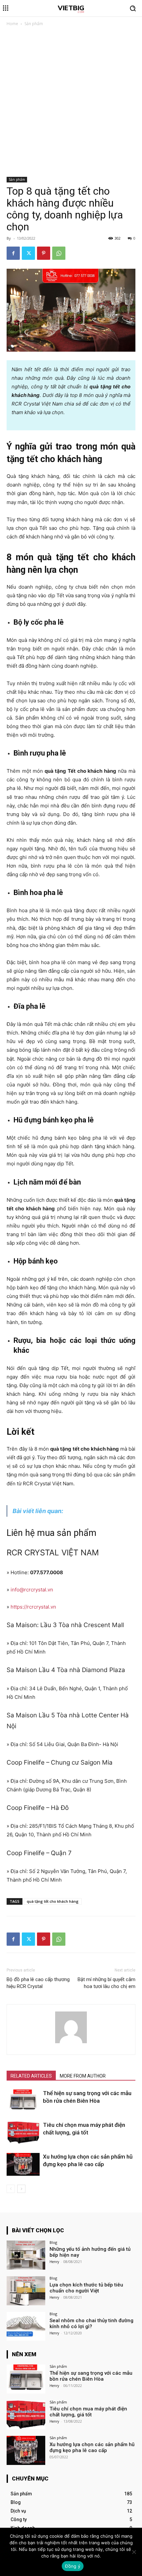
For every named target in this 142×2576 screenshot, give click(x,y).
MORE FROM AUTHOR (83, 2076)
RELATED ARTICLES (31, 2076)
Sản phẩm (34, 24)
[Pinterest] (44, 253)
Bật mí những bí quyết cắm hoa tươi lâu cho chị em (106, 1983)
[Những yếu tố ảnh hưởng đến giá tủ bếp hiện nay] (26, 2255)
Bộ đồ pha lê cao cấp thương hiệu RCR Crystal (38, 1983)
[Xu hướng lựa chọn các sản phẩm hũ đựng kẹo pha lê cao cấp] (23, 2164)
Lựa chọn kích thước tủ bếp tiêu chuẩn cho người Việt (86, 2288)
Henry (54, 2262)
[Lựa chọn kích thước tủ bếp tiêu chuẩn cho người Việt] (26, 2291)
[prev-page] (11, 2189)
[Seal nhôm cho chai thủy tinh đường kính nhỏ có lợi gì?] (26, 2326)
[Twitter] (28, 253)
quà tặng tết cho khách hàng (53, 1901)
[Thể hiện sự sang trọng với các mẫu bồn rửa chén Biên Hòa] (23, 2101)
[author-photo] (71, 2043)
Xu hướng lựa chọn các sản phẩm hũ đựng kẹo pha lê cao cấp (92, 2447)
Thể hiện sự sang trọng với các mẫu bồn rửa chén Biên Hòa (91, 2376)
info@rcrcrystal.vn (32, 1590)
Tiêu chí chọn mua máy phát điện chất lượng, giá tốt (88, 2412)
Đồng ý (73, 2566)
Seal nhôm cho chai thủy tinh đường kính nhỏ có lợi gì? (91, 2323)
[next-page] (21, 2189)
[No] (134, 2552)
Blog (53, 2242)
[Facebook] (13, 253)
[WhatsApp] (59, 253)
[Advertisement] (71, 103)
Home (12, 24)
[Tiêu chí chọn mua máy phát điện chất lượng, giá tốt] (23, 2133)
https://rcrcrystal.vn (33, 1607)
